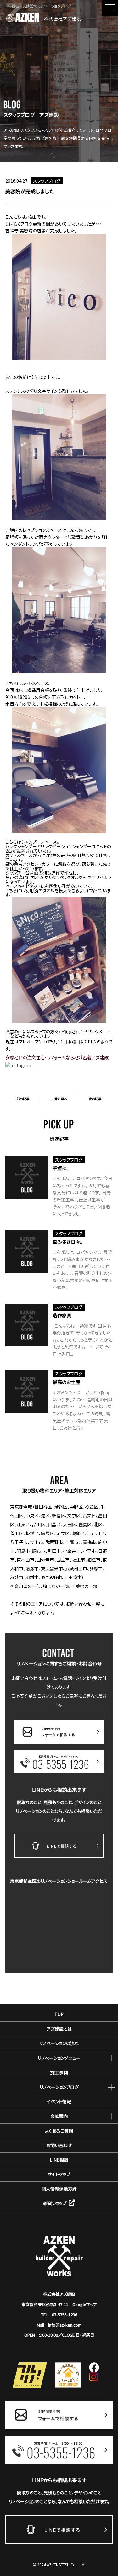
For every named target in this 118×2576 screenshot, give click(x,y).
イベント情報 (59, 2101)
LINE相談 (59, 2160)
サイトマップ (59, 2174)
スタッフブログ (47, 181)
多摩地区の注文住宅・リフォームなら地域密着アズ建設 (57, 1057)
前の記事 (23, 1099)
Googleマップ (85, 2304)
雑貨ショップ (55, 2203)
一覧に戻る (59, 1099)
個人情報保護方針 (59, 2189)
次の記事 (95, 1099)
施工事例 (59, 2072)
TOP (59, 2014)
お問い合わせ (59, 2145)
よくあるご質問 (59, 2131)
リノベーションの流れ (59, 2043)
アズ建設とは (59, 2029)
